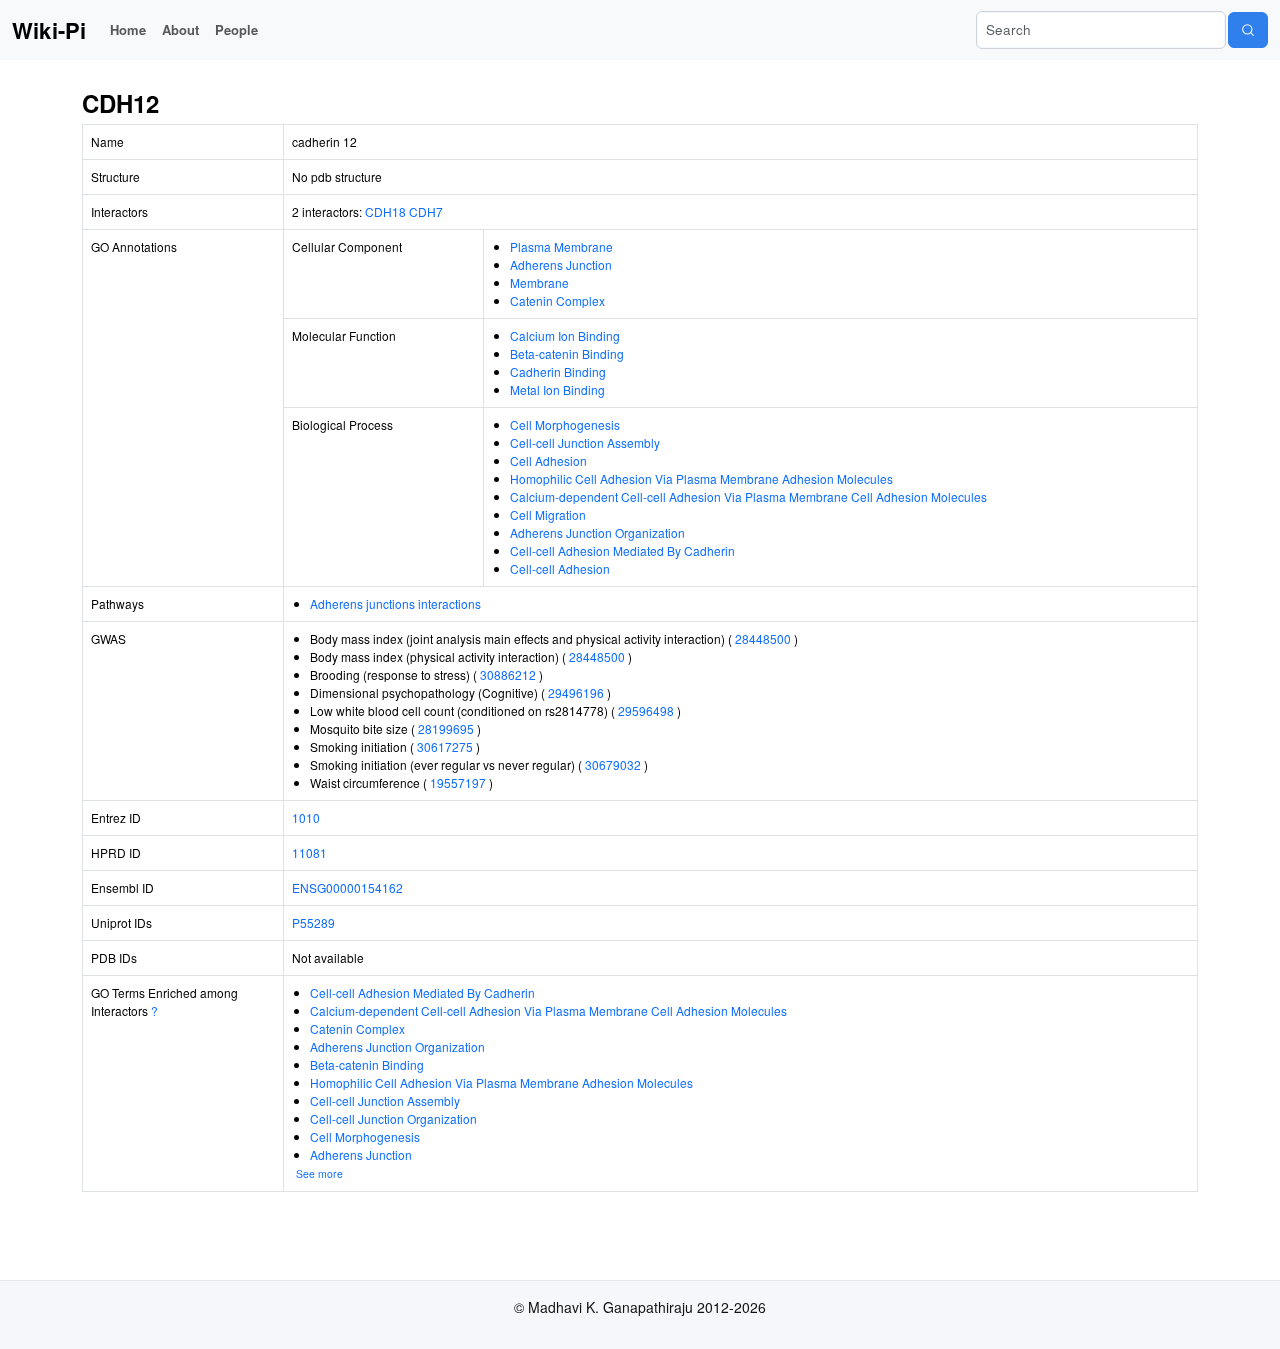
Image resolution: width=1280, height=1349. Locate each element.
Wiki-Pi (49, 30)
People (236, 29)
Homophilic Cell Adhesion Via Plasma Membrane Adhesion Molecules (701, 478)
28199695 (446, 728)
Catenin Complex (557, 300)
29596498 (646, 710)
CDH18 (385, 211)
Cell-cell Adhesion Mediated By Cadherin (622, 550)
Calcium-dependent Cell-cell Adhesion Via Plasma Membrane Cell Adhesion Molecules (748, 496)
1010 (306, 817)
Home (128, 29)
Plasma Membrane (561, 246)
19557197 (458, 782)
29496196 (576, 692)
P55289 (313, 922)
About (180, 29)
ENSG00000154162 (347, 887)
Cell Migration (548, 514)
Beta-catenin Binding (567, 353)
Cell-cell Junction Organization (393, 1118)
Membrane (539, 282)
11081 (309, 852)
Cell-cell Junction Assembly (585, 442)
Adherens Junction (561, 264)
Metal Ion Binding (557, 389)
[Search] (1248, 30)
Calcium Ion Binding (565, 335)
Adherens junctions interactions (395, 603)
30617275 (445, 746)
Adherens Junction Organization (597, 532)
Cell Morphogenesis (565, 424)
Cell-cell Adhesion (560, 568)
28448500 (763, 638)
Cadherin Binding (558, 371)
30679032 (613, 764)
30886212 (508, 674)
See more (319, 1173)
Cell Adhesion (548, 460)
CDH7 (426, 211)
